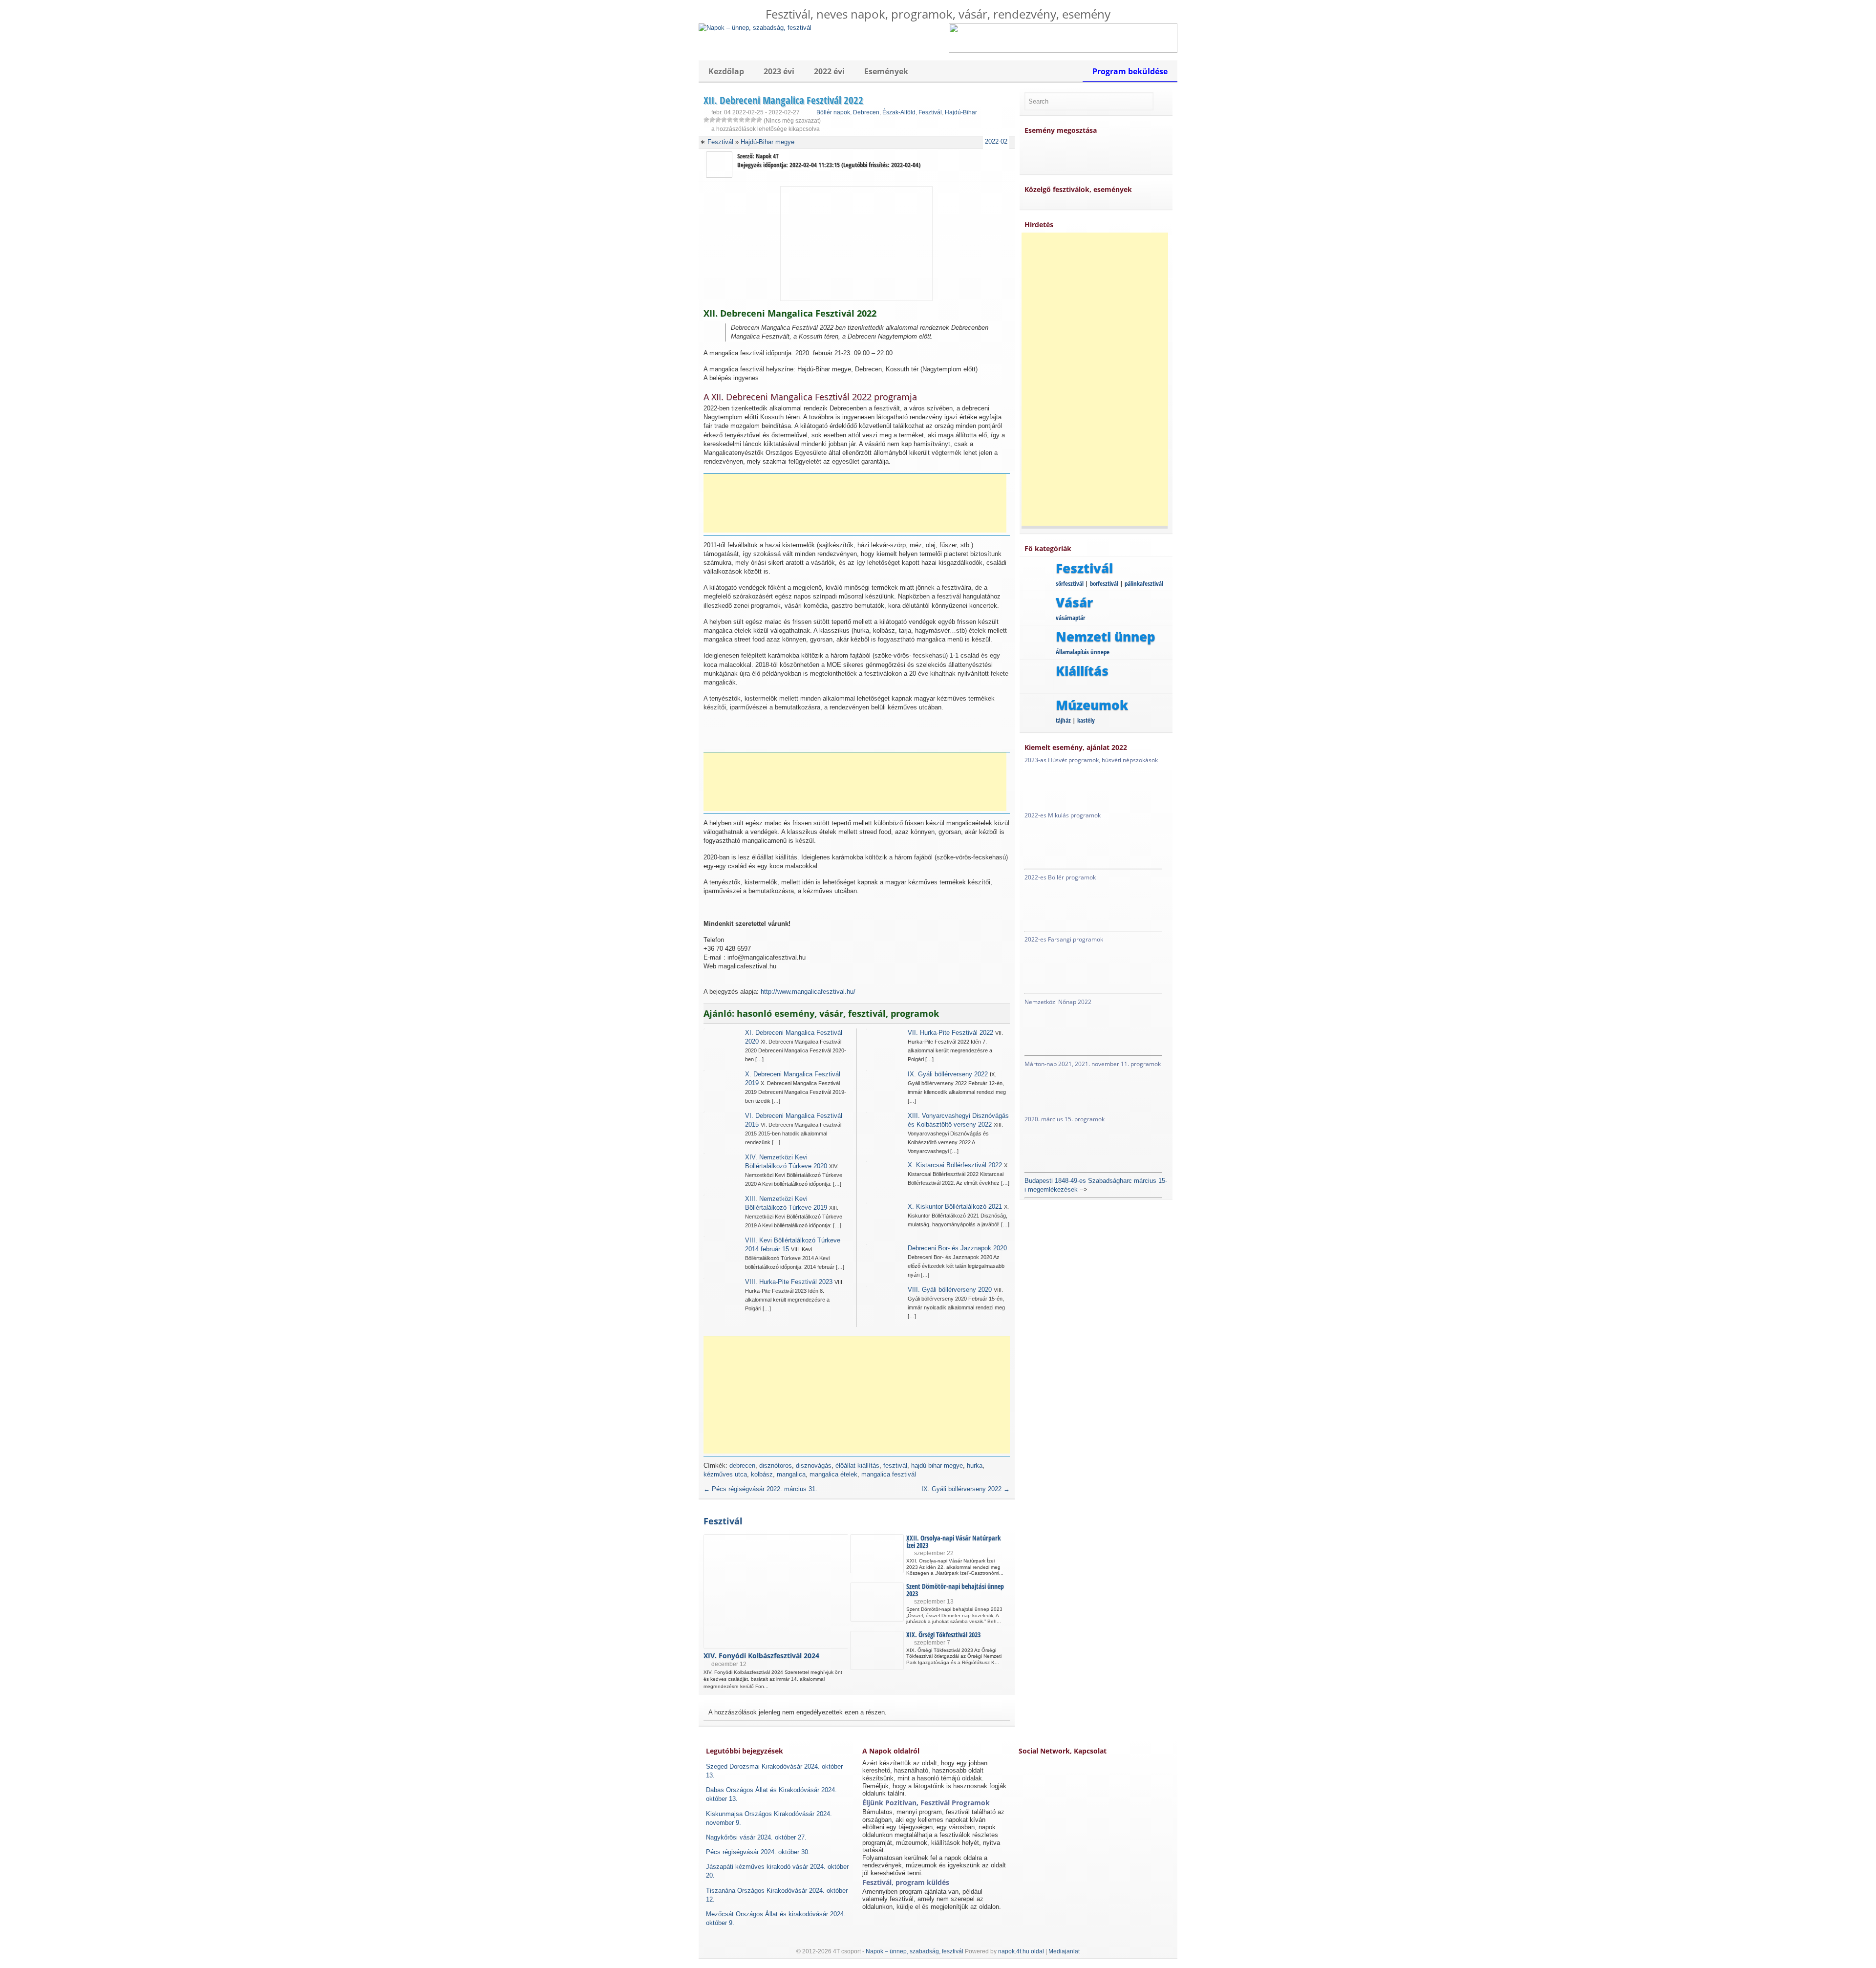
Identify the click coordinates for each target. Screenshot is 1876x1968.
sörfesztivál (1070, 583)
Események (886, 71)
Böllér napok (833, 112)
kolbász (762, 1474)
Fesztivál (930, 112)
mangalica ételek (833, 1474)
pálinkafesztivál (1144, 583)
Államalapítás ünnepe (1083, 652)
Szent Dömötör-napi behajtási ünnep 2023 (955, 1590)
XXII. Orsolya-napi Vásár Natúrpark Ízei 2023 (954, 1541)
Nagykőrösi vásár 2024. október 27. (756, 1837)
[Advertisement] (855, 503)
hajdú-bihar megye (937, 1465)
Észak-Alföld (899, 112)
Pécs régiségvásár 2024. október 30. (758, 1852)
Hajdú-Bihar (961, 112)
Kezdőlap (726, 71)
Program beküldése (1130, 71)
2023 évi (779, 71)
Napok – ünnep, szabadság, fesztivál (915, 1951)
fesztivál (895, 1465)
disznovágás (814, 1465)
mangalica (791, 1474)
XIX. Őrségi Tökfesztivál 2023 (943, 1635)
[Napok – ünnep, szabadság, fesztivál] (755, 28)
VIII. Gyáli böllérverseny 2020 (950, 1290)
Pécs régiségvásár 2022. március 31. (760, 1489)
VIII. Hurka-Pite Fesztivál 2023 (789, 1282)
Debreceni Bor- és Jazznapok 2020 (957, 1248)
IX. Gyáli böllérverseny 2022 (948, 1074)
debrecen (742, 1465)
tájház (1063, 720)
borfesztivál (1104, 583)
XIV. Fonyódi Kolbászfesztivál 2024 (761, 1656)
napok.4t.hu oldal (1021, 1951)
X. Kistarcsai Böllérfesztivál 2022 (955, 1165)
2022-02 (996, 141)
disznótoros (776, 1465)
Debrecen (866, 112)
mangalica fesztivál (889, 1474)
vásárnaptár (1070, 618)
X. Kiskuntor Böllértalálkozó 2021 (955, 1207)
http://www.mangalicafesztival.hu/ (808, 992)
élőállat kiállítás (857, 1465)
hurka (975, 1465)
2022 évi (829, 71)
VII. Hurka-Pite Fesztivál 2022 (950, 1033)
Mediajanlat (1064, 1951)
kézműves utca (725, 1474)
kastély (1086, 720)
